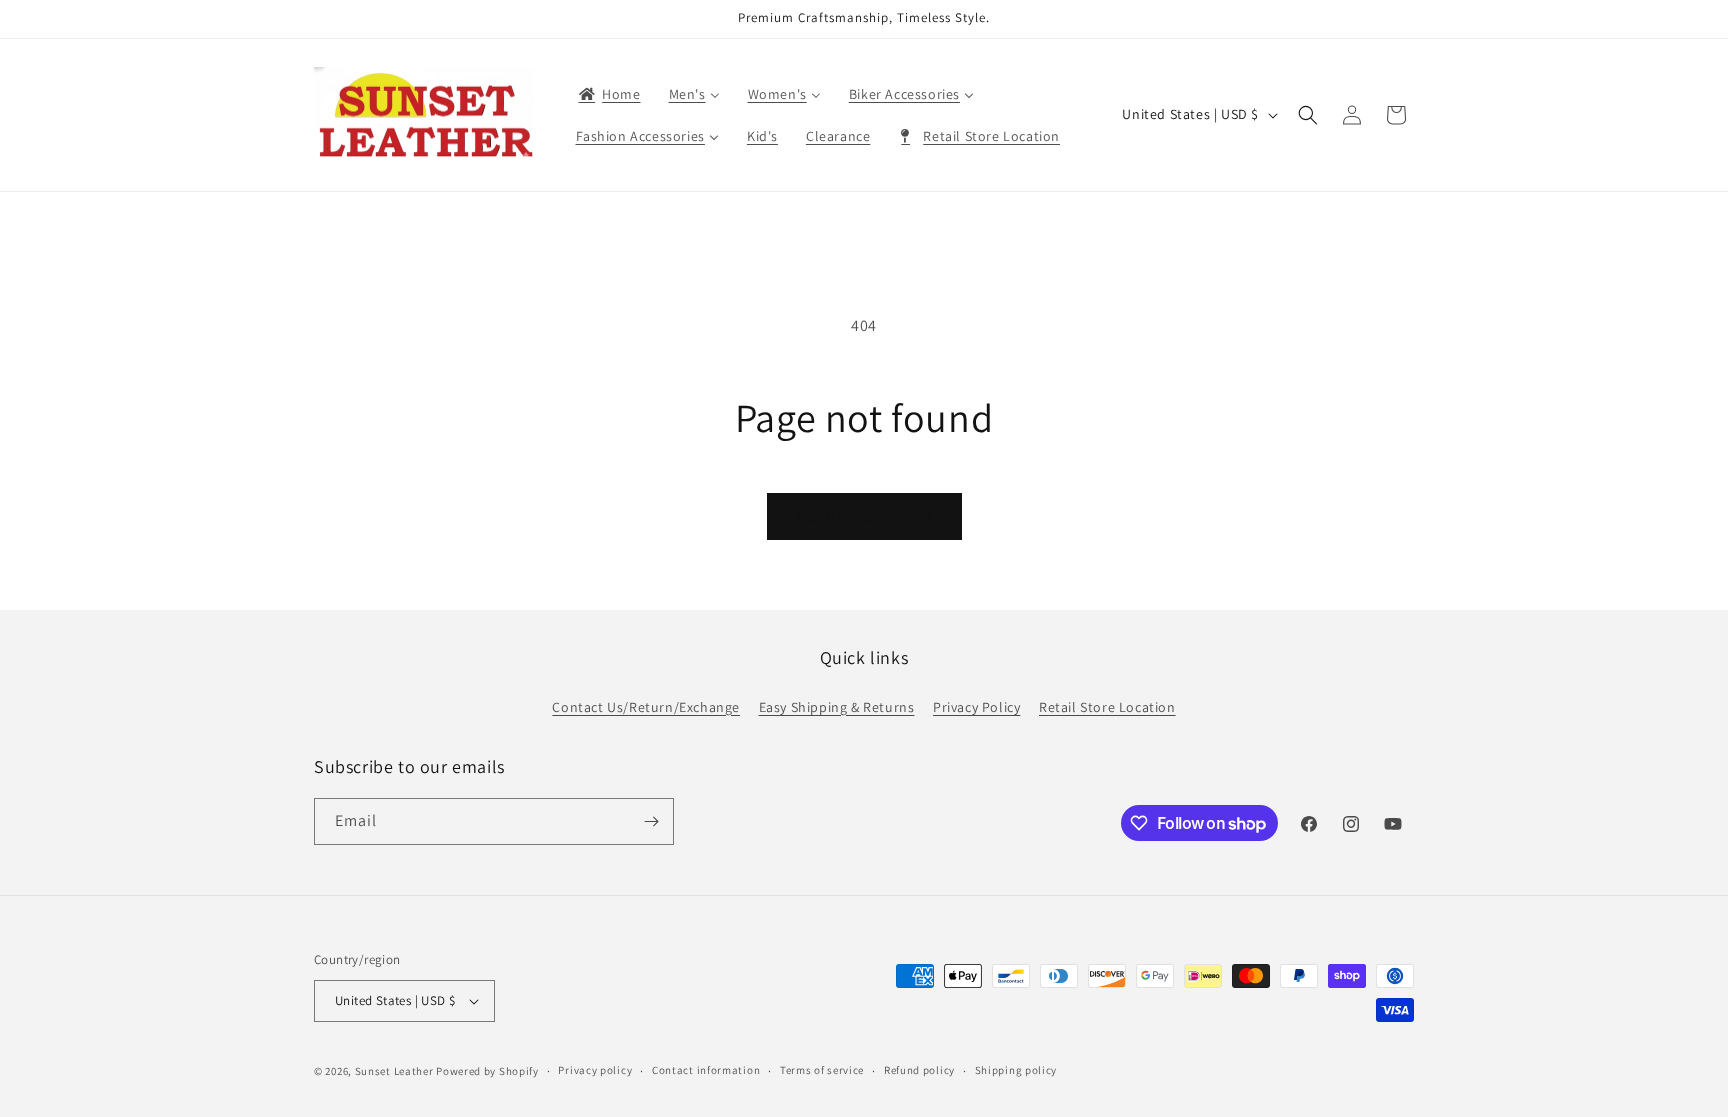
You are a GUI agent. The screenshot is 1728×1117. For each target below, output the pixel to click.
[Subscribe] (651, 821)
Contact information (706, 1070)
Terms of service (822, 1070)
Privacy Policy (976, 707)
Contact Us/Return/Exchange (646, 707)
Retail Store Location (1107, 707)
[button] (1308, 115)
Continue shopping (864, 516)
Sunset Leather (394, 1071)
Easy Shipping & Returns (837, 707)
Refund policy (919, 1070)
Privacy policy (595, 1070)
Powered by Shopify (487, 1071)
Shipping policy (1016, 1070)
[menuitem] (608, 94)
